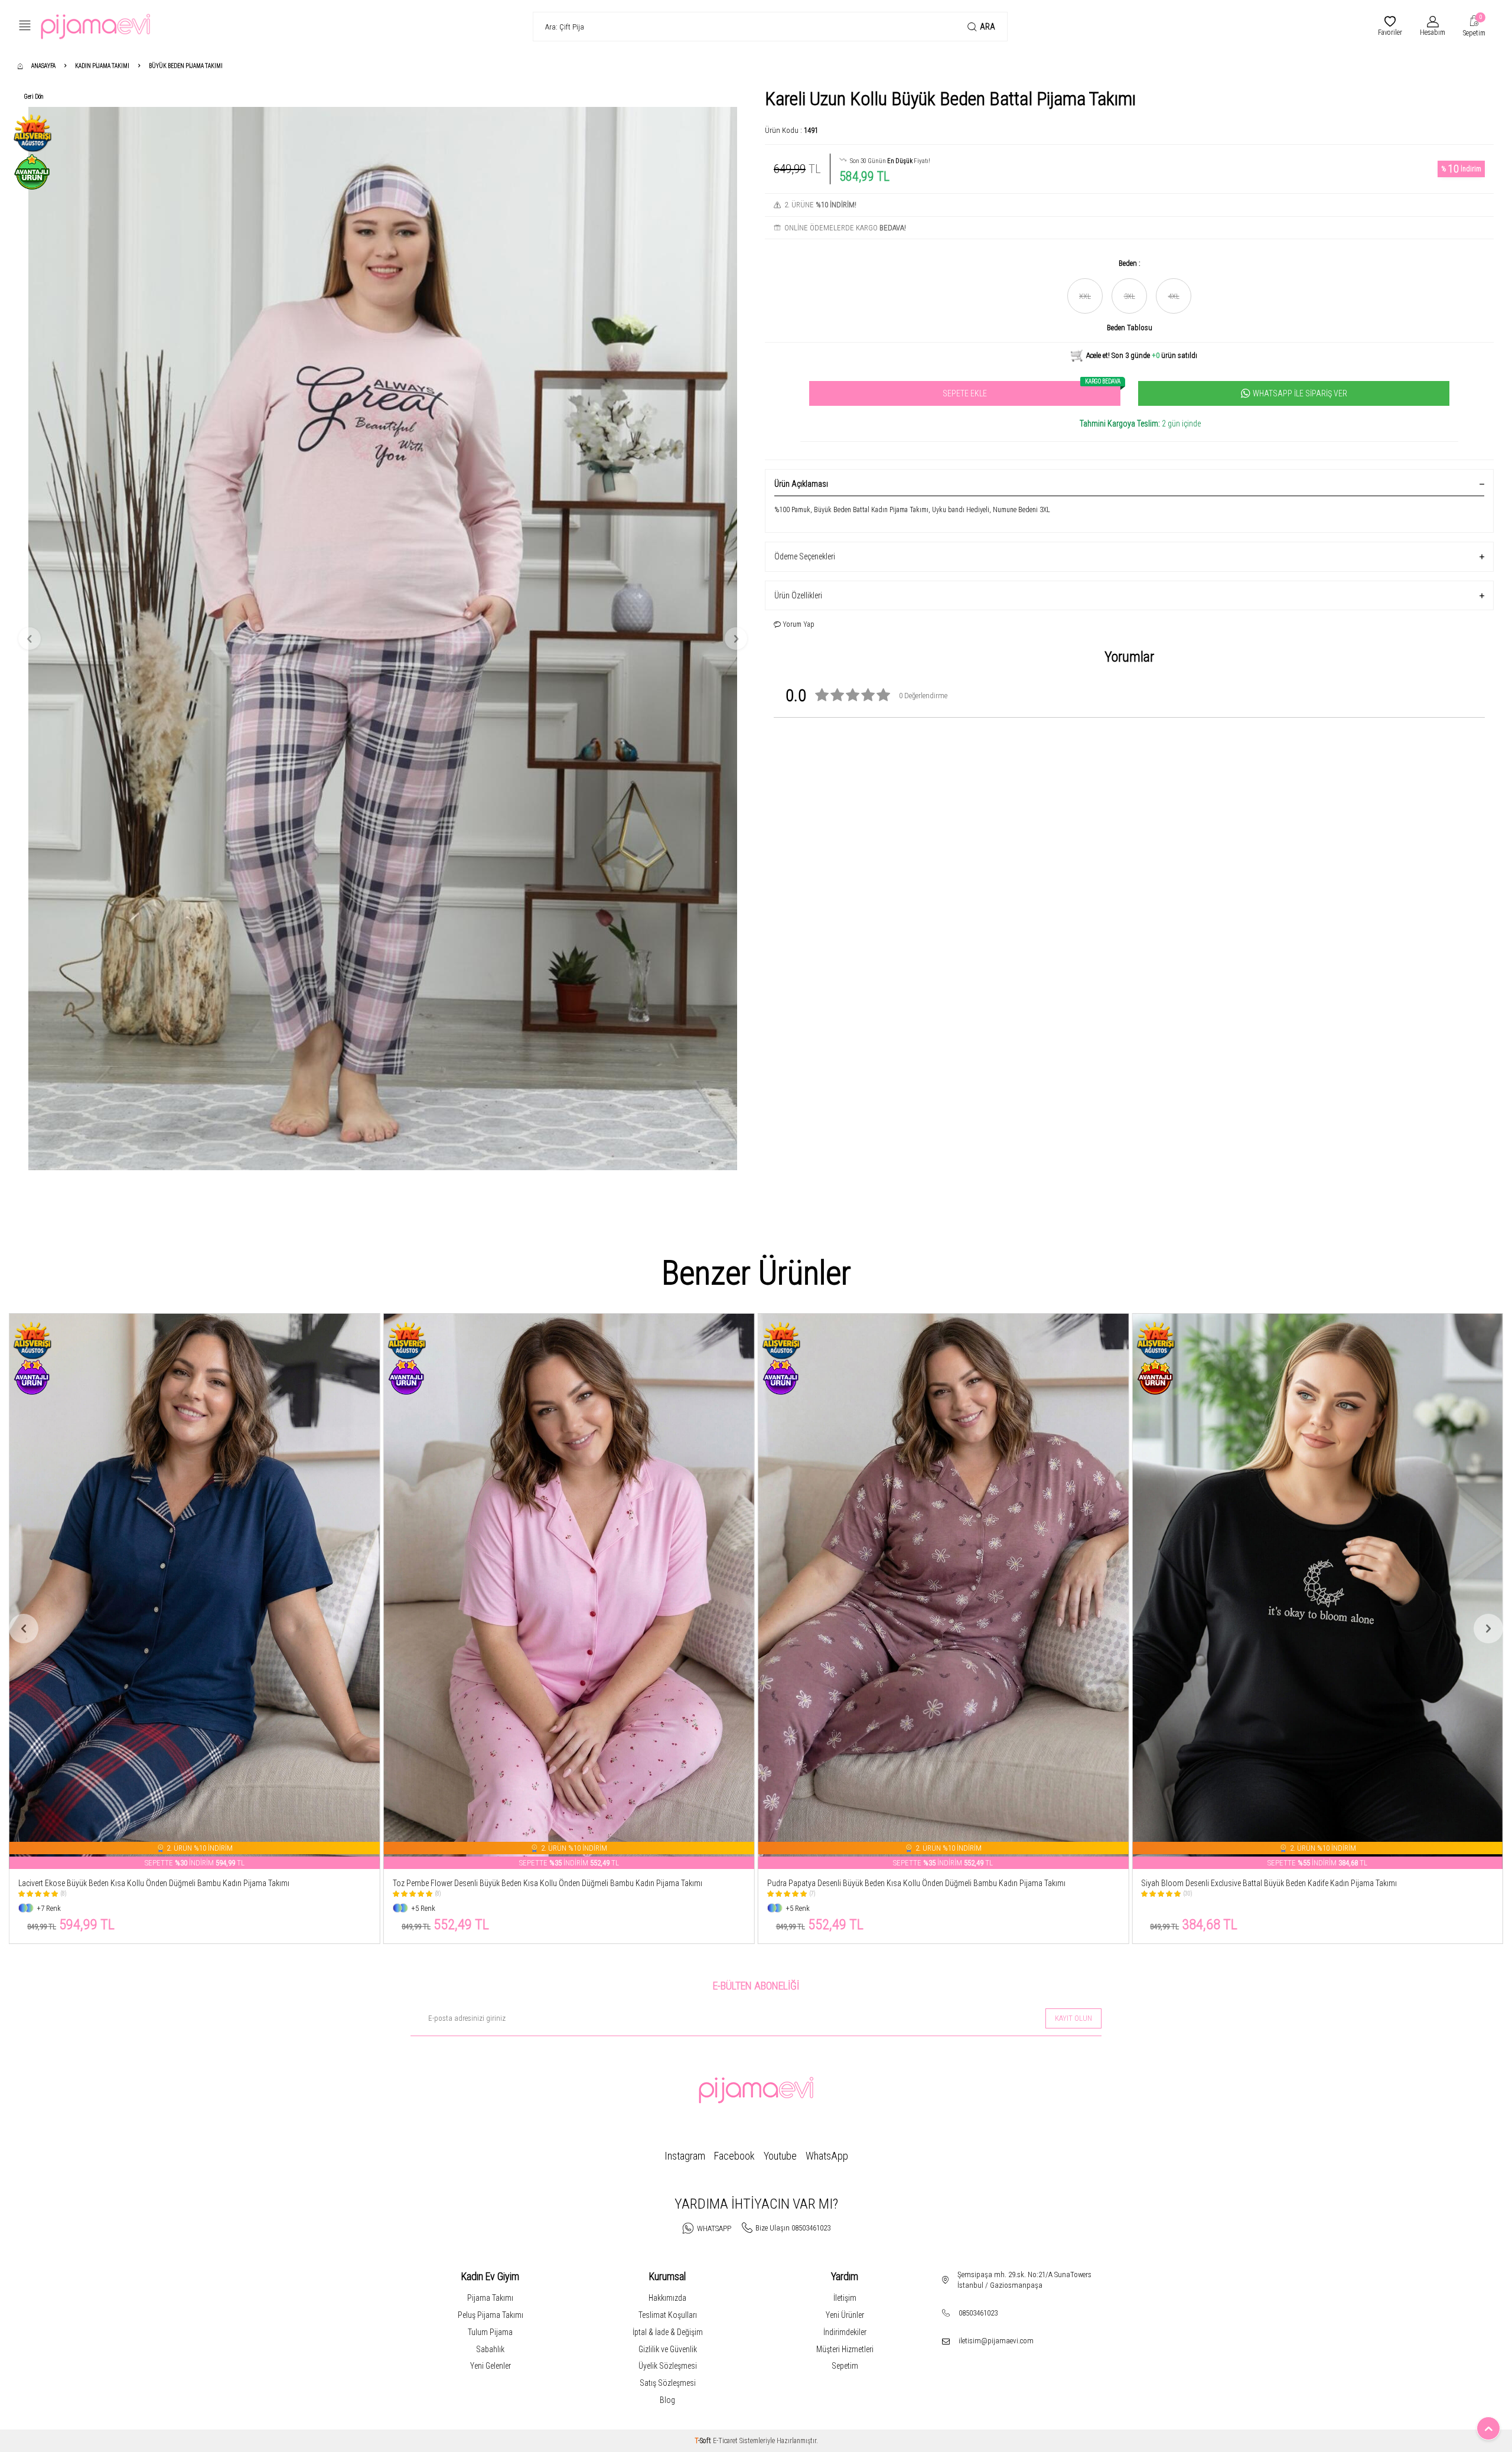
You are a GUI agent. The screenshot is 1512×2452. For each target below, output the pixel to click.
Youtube (780, 2156)
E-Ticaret (725, 2441)
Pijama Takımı (490, 2298)
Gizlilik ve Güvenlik (668, 2349)
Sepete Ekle (1032, 390)
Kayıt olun (1073, 2018)
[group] (383, 639)
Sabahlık (490, 2349)
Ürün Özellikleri (798, 595)
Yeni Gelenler (491, 2366)
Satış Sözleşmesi (668, 2383)
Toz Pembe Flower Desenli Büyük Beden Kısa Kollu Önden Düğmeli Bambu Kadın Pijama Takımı (173, 1883)
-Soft (704, 2441)
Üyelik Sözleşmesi (668, 2366)
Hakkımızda (667, 2298)
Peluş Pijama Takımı (491, 2315)
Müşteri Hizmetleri (845, 2349)
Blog (667, 2400)
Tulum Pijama (490, 2332)
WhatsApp (827, 2156)
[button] (30, 639)
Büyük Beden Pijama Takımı (186, 66)
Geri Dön (34, 97)
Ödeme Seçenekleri (805, 556)
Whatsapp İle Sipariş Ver (1300, 393)
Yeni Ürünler (845, 2315)
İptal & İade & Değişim (668, 2332)
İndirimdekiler (845, 2332)
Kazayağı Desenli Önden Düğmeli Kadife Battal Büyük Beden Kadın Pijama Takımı (1273, 1883)
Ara (988, 27)
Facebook (734, 2156)
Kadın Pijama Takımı (102, 66)
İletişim (845, 2298)
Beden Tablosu (1130, 328)
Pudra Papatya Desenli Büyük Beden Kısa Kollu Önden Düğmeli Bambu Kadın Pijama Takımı (542, 1883)
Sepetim (845, 2366)
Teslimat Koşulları (668, 2315)
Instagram (685, 2156)
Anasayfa (43, 66)
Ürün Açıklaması (801, 484)
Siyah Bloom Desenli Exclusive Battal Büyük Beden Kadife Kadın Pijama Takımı (896, 1883)
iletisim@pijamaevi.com (996, 2341)
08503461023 (978, 2313)
